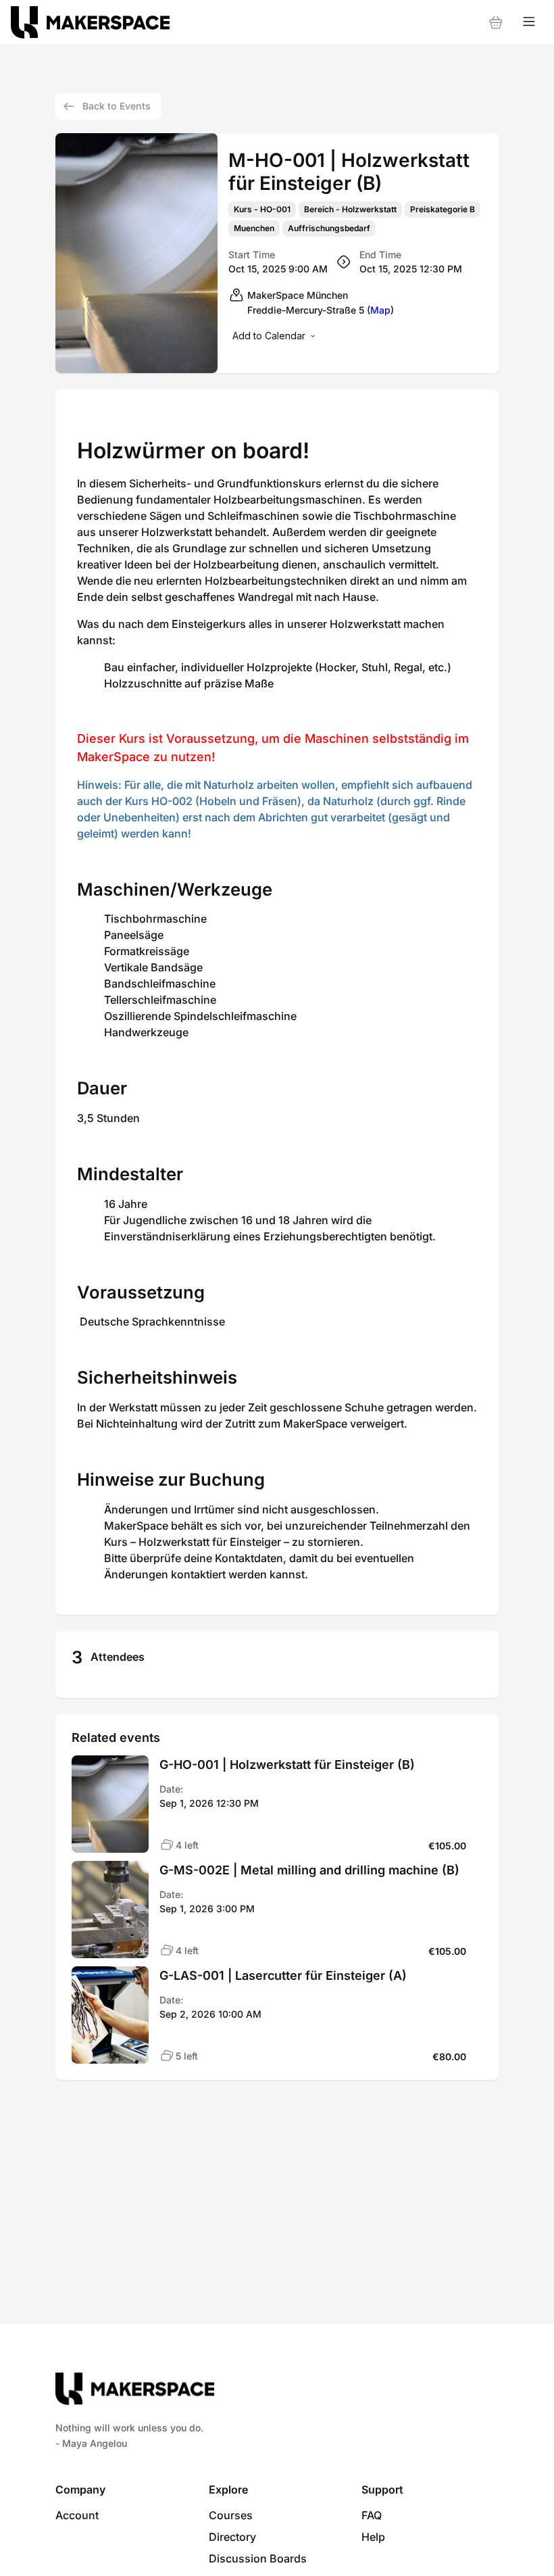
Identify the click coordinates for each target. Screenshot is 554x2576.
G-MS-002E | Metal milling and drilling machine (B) (309, 1870)
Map (380, 310)
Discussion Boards (258, 2558)
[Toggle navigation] (529, 22)
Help (373, 2537)
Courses (231, 2515)
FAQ (372, 2515)
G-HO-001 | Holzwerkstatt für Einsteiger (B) (287, 1765)
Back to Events (117, 106)
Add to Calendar (269, 336)
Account (77, 2515)
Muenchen (254, 228)
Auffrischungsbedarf (329, 228)
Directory (232, 2537)
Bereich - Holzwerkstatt (350, 210)
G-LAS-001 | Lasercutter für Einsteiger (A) (283, 1975)
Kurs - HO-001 (262, 210)
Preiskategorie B (443, 210)
